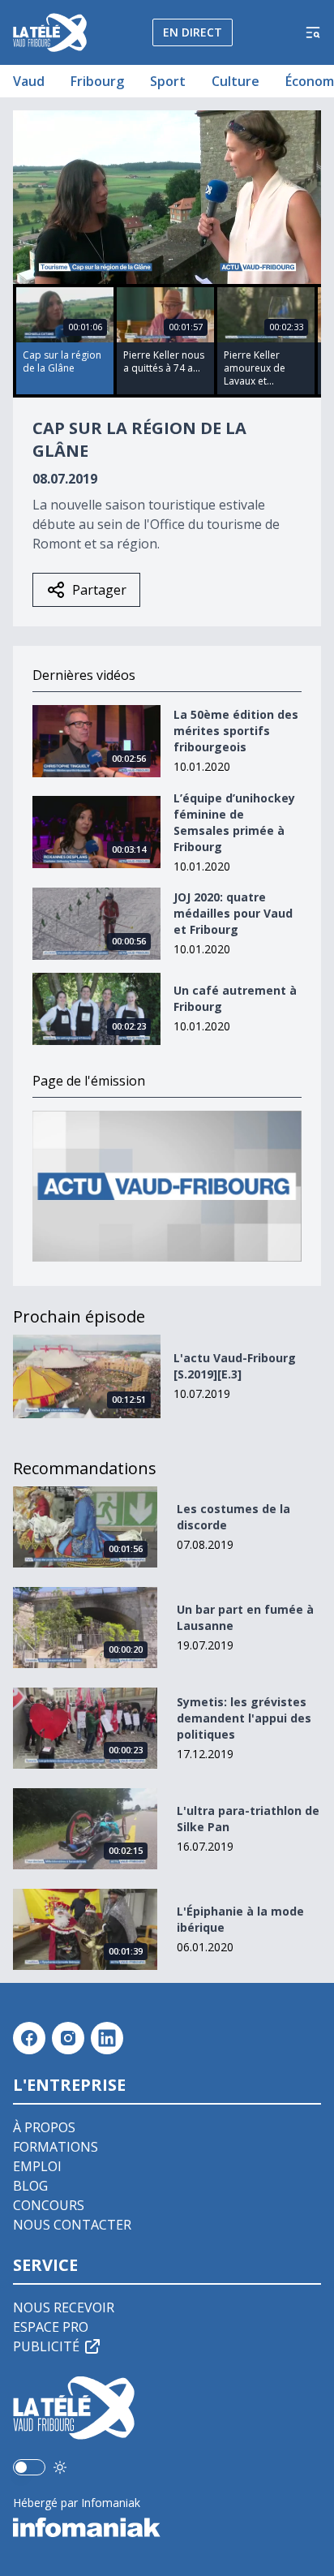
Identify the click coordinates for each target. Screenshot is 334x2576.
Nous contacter (72, 2225)
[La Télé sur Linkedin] (107, 2038)
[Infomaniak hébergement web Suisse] (167, 2527)
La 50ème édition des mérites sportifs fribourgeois (236, 731)
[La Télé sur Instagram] (68, 2038)
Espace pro (51, 2327)
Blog (30, 2186)
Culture (236, 81)
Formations (56, 2147)
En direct (193, 32)
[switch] (29, 2467)
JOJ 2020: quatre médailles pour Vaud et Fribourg (233, 913)
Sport (168, 81)
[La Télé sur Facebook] (29, 2038)
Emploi (37, 2166)
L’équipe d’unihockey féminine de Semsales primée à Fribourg (234, 822)
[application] (167, 197)
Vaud (29, 81)
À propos (44, 2127)
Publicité (46, 2346)
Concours (49, 2205)
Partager (99, 590)
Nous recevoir (64, 2307)
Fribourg (97, 81)
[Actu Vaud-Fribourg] (167, 1187)
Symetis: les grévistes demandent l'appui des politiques (244, 1718)
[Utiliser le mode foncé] (60, 2467)
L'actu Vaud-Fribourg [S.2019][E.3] (235, 1366)
